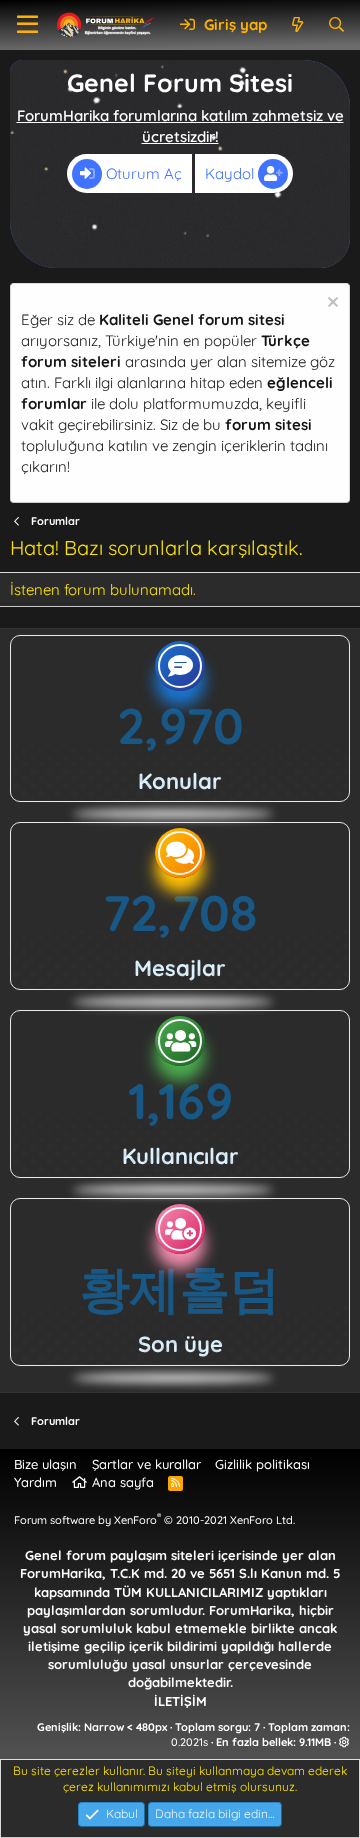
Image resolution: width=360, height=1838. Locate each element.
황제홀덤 (180, 1288)
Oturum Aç (142, 173)
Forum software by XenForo (154, 1520)
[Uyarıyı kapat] (330, 304)
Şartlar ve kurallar (146, 1464)
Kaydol (231, 173)
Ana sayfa (123, 1482)
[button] (27, 25)
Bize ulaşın (45, 1464)
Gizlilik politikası (262, 1464)
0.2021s (189, 1742)
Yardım (35, 1482)
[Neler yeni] (296, 24)
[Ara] (336, 24)
